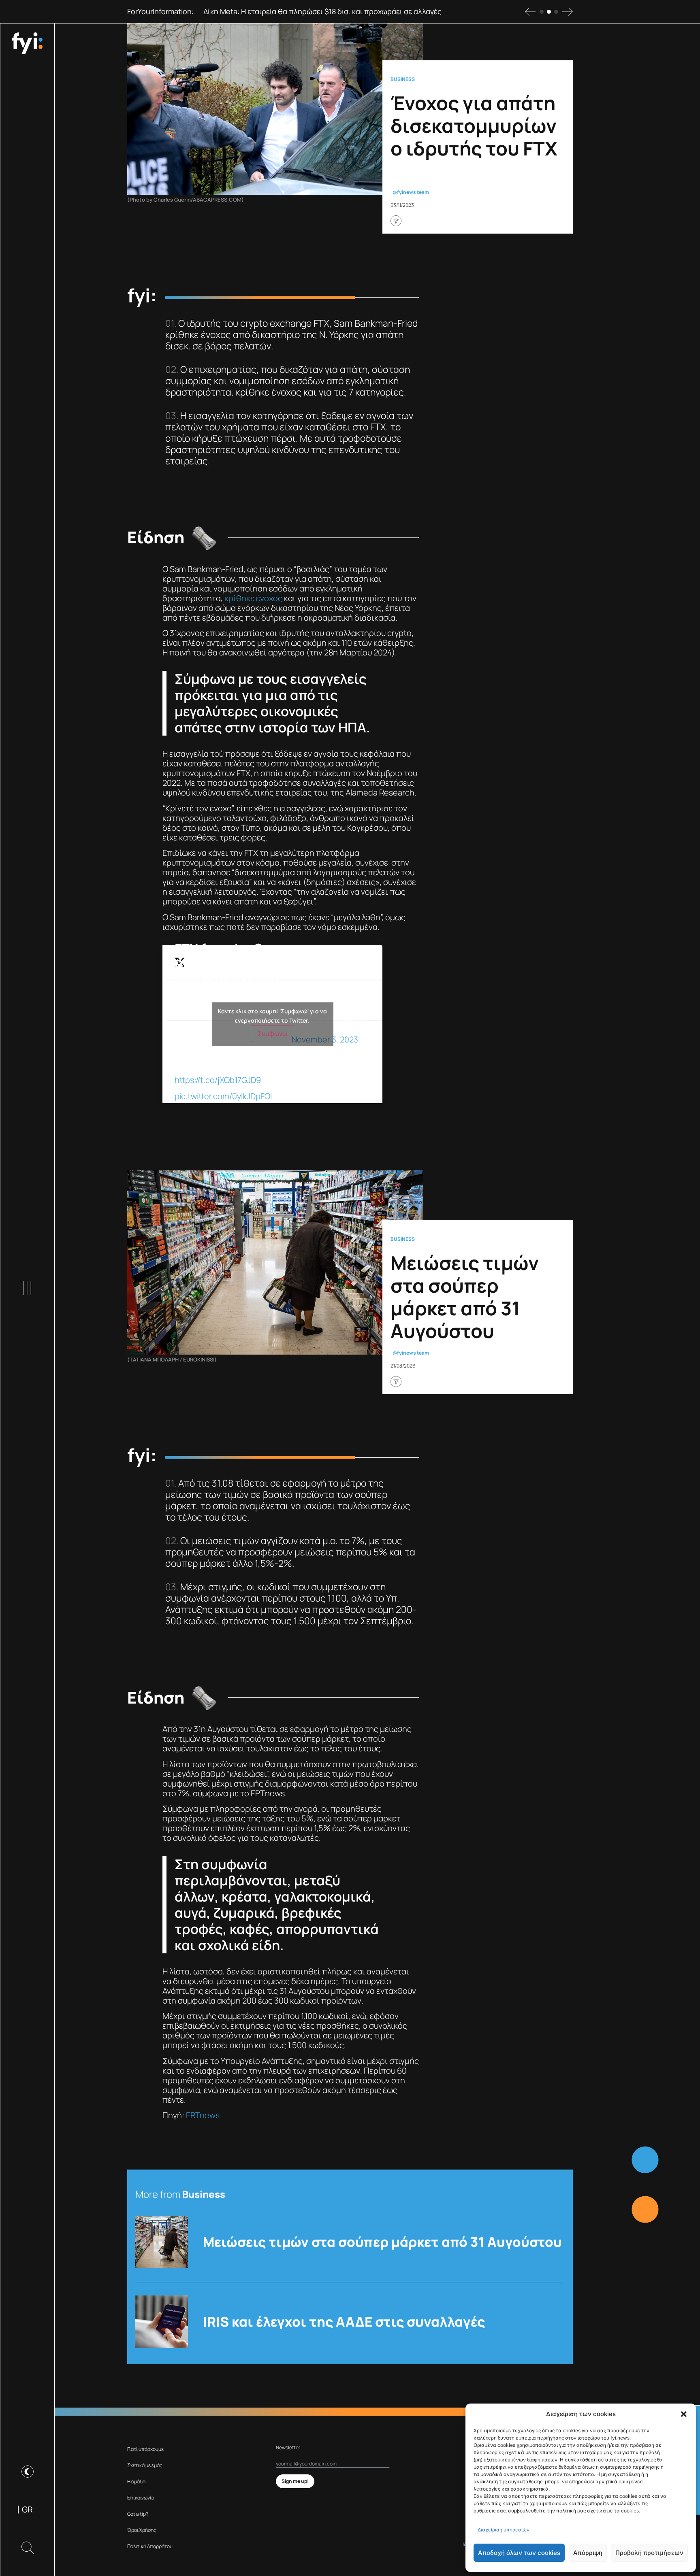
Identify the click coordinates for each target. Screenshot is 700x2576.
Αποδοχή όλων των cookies (519, 2553)
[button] (684, 2414)
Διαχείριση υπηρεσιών (504, 2530)
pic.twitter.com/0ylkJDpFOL (224, 1096)
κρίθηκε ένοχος (253, 598)
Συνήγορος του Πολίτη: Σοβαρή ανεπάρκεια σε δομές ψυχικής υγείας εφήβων (334, 11)
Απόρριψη (588, 2553)
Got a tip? (138, 2514)
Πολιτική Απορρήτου (150, 2546)
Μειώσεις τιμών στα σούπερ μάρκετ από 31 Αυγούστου (382, 2242)
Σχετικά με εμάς (145, 2465)
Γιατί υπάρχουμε (145, 2449)
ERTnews (203, 2115)
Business (403, 79)
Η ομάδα (136, 2481)
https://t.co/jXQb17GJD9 (218, 1080)
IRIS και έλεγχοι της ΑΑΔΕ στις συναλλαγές (344, 2322)
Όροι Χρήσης (142, 2530)
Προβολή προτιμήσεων (649, 2553)
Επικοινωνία (141, 2498)
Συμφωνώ (272, 1034)
